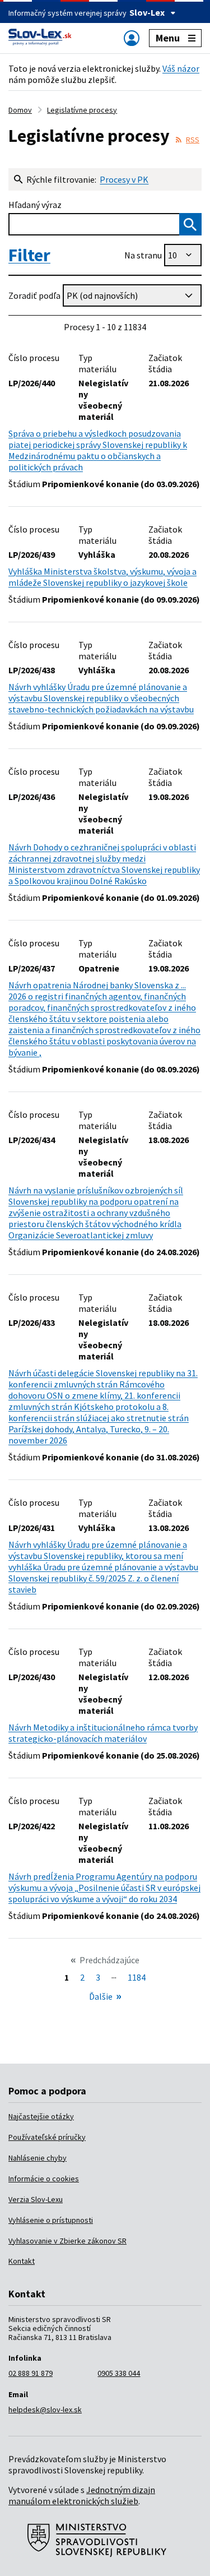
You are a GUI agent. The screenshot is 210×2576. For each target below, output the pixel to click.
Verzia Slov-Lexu (36, 2199)
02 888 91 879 (31, 2373)
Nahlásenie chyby (38, 2158)
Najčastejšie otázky (41, 2116)
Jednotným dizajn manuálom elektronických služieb (82, 2495)
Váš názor (181, 68)
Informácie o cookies (44, 2179)
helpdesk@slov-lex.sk (45, 2409)
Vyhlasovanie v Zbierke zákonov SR (67, 2241)
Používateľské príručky (47, 2137)
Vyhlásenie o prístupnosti (51, 2220)
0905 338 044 (119, 2373)
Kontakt (22, 2261)
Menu (168, 38)
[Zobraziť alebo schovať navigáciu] (132, 38)
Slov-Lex (147, 12)
